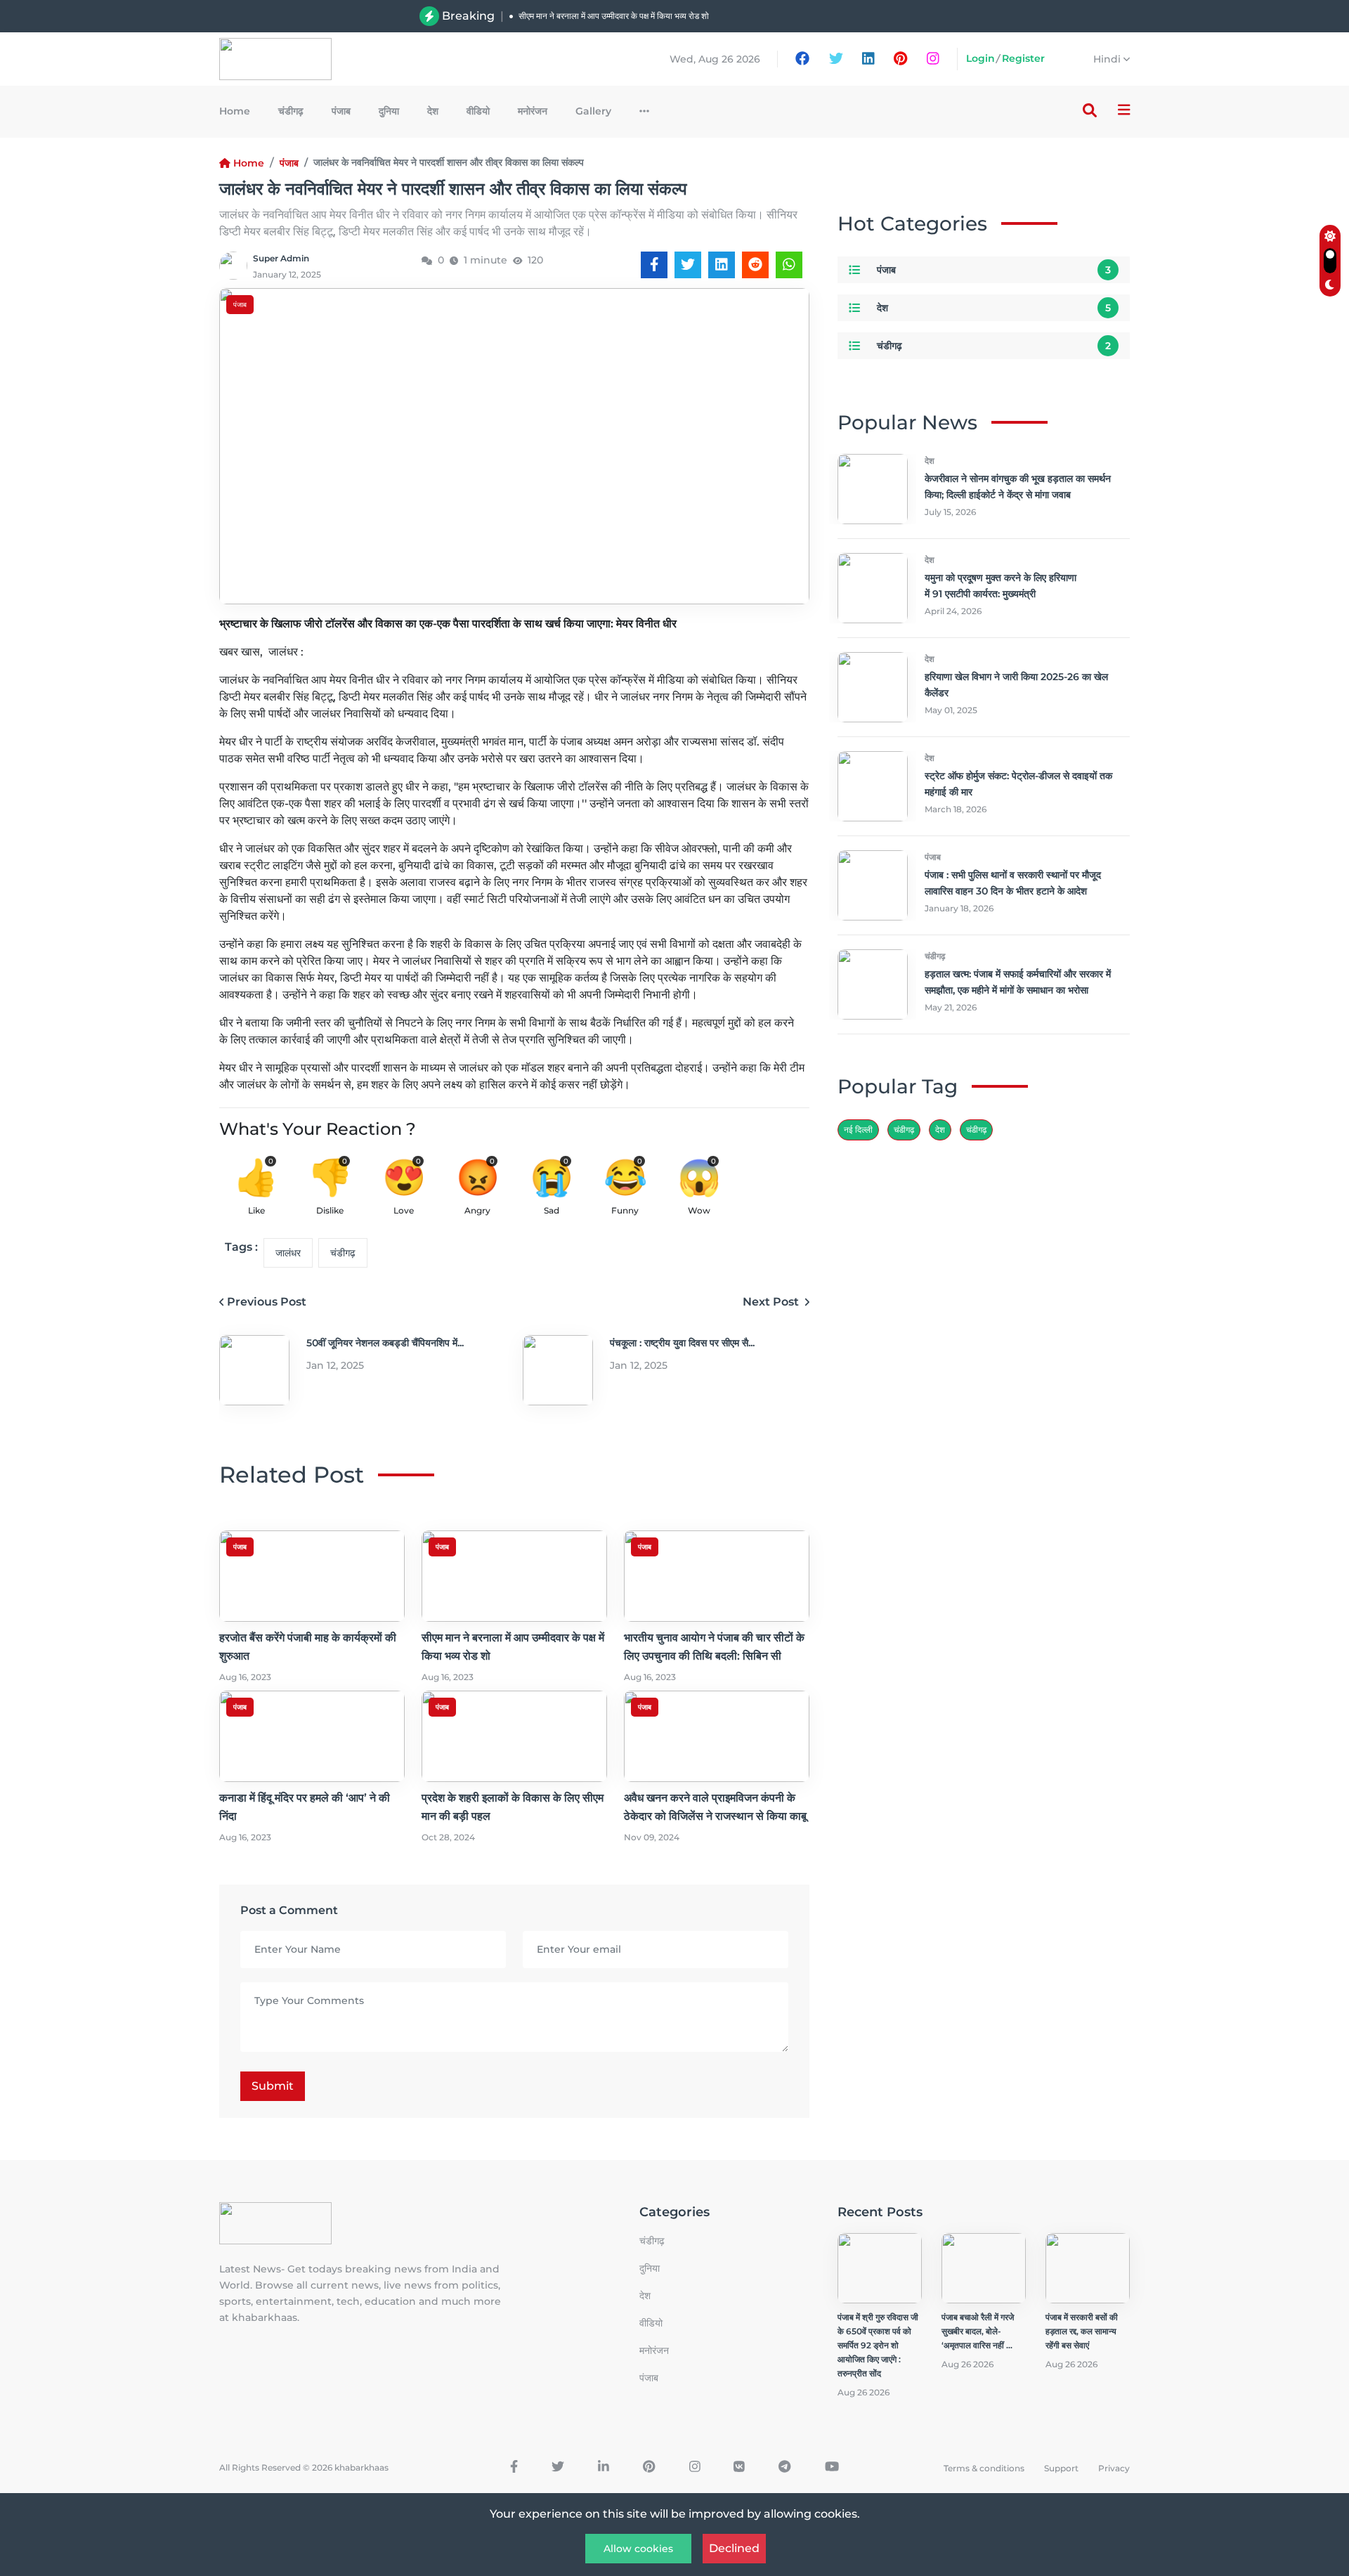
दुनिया (389, 111)
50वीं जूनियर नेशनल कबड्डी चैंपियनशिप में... (385, 1343)
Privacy (1114, 2468)
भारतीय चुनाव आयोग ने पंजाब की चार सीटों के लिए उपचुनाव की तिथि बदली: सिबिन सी (646, 31)
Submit (273, 2086)
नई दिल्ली (858, 1130)
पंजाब (341, 111)
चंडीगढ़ (976, 1130)
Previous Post (267, 1302)
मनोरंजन (533, 111)
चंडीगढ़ (291, 111)
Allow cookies (638, 2549)
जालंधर (288, 1253)
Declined (734, 2548)
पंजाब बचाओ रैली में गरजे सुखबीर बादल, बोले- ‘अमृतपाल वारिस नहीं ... (978, 2331)
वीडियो (478, 111)
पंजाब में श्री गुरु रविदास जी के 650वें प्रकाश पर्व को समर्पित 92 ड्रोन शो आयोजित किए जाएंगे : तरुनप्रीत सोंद (878, 2345)
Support (1061, 2468)
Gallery (593, 111)
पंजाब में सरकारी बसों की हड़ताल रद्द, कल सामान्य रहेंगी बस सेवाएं (1082, 2331)
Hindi (1108, 59)
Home (235, 111)
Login (980, 58)
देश (433, 111)
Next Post (772, 1302)
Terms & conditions (984, 2468)
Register (1023, 58)
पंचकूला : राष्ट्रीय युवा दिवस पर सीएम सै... (682, 1343)
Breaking (468, 16)
